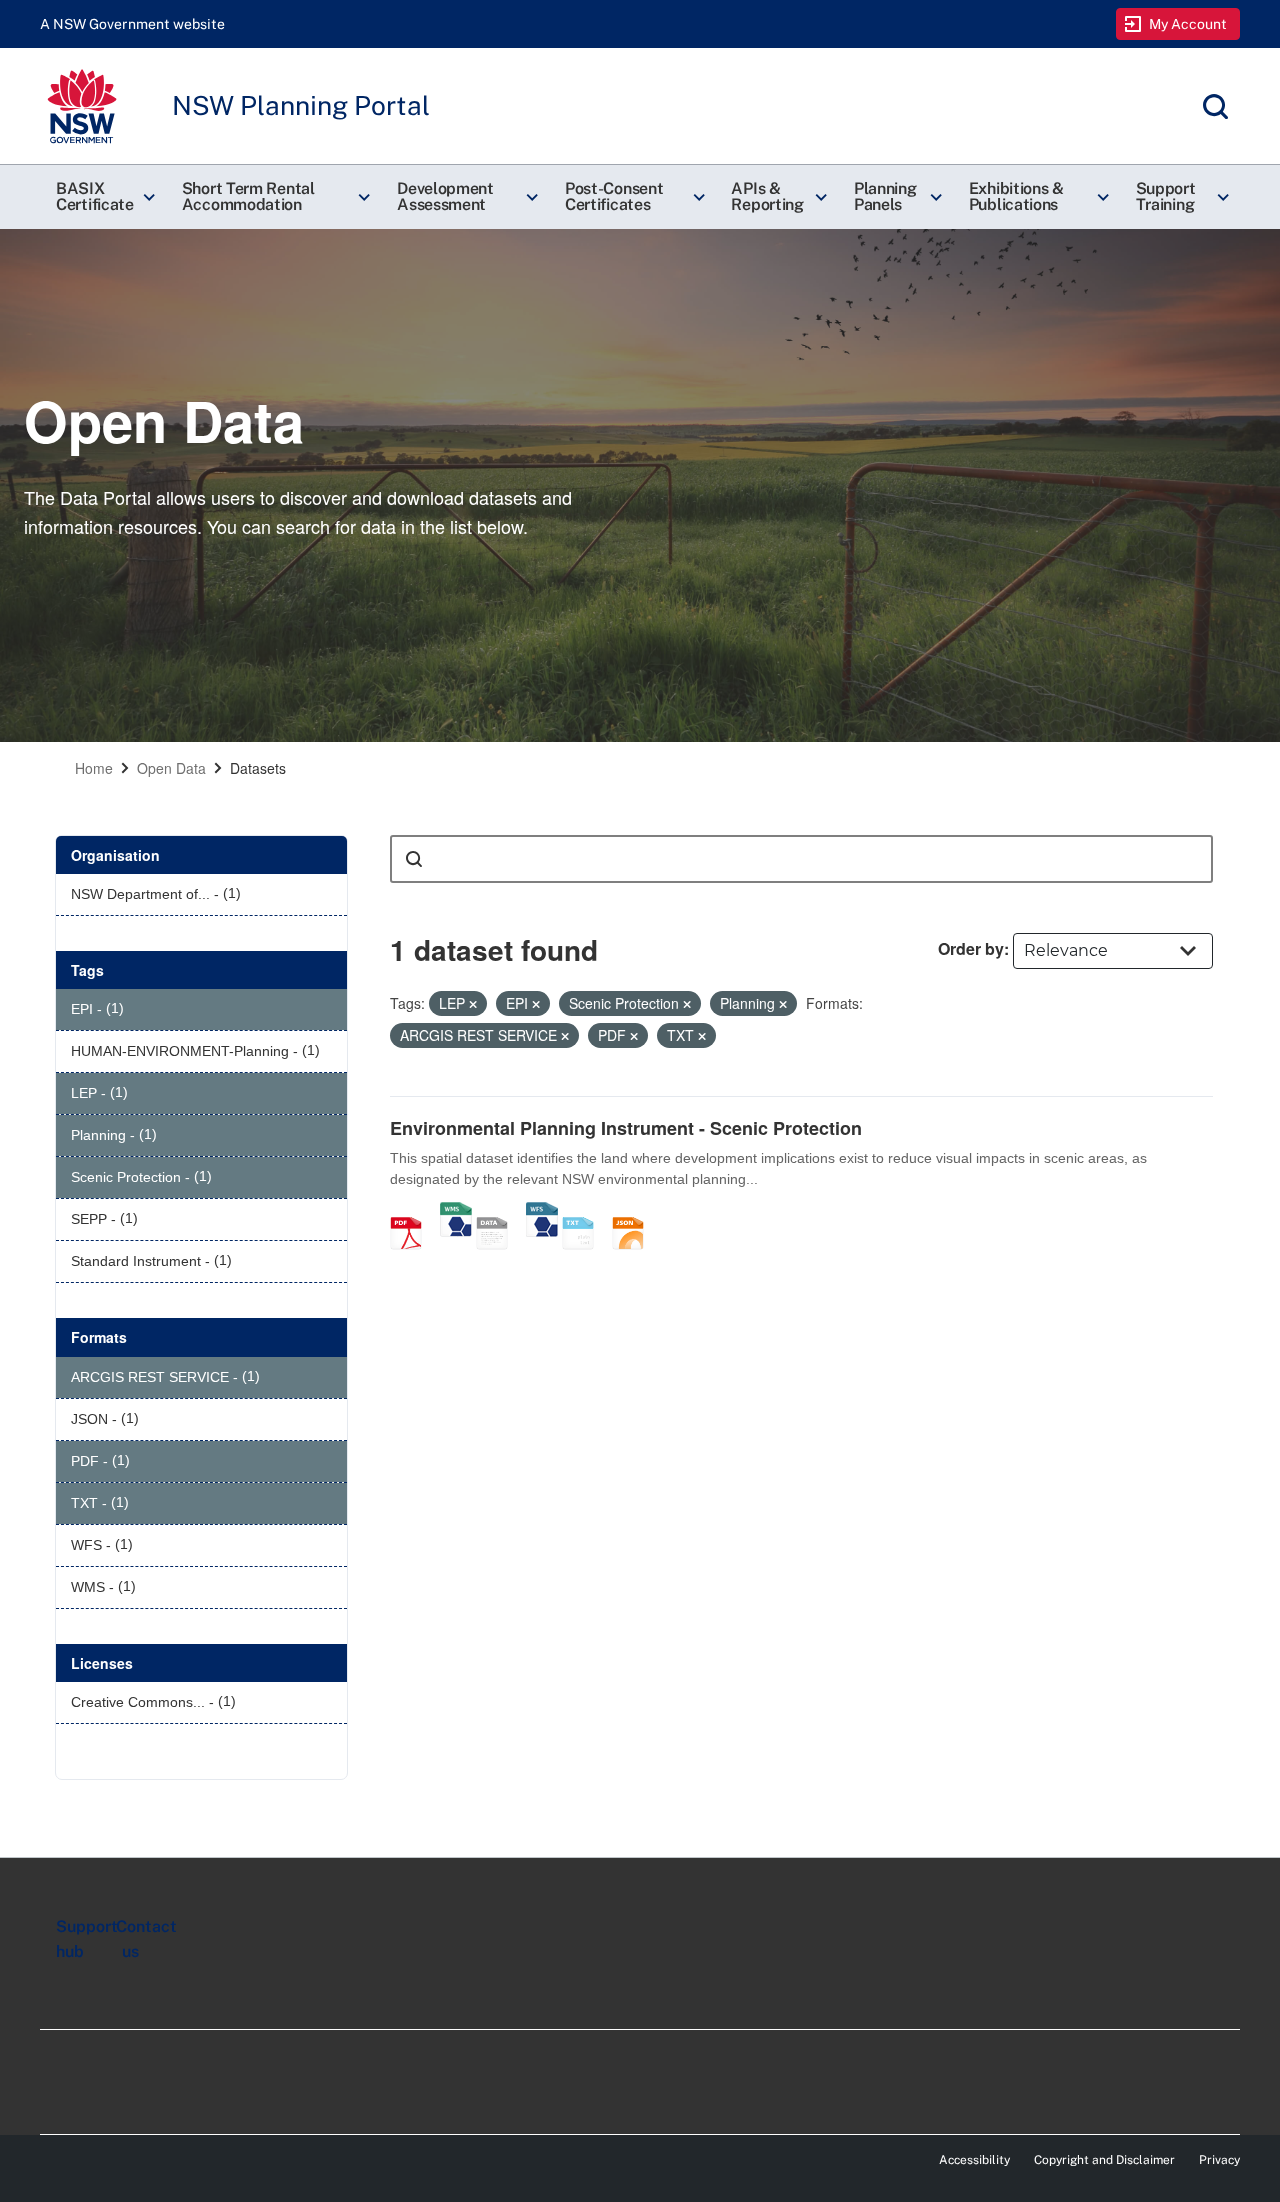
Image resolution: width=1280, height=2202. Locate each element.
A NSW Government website (132, 24)
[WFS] (542, 1212)
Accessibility (974, 2160)
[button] (103, 197)
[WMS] (456, 1212)
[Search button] (414, 859)
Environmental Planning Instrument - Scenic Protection (626, 1128)
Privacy (1219, 2160)
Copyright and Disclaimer (1104, 2160)
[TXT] (585, 1212)
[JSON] (635, 1212)
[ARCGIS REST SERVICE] (499, 1212)
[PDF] (413, 1212)
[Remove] (473, 1004)
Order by (971, 948)
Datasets (258, 768)
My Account (1188, 24)
